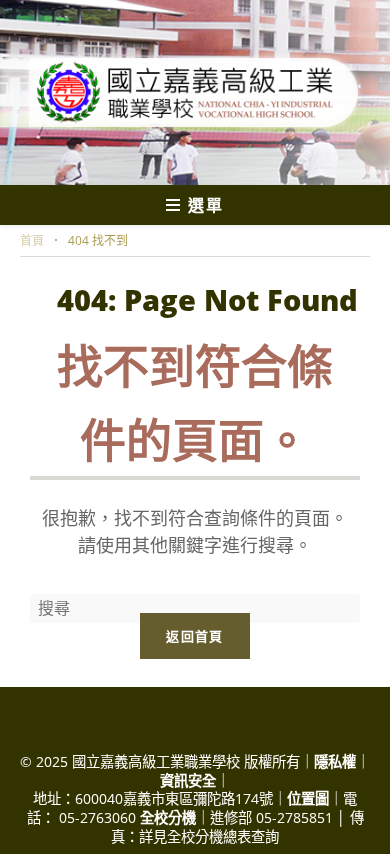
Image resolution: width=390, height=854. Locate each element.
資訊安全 (188, 780)
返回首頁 (194, 636)
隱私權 (335, 761)
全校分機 (168, 817)
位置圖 (308, 798)
